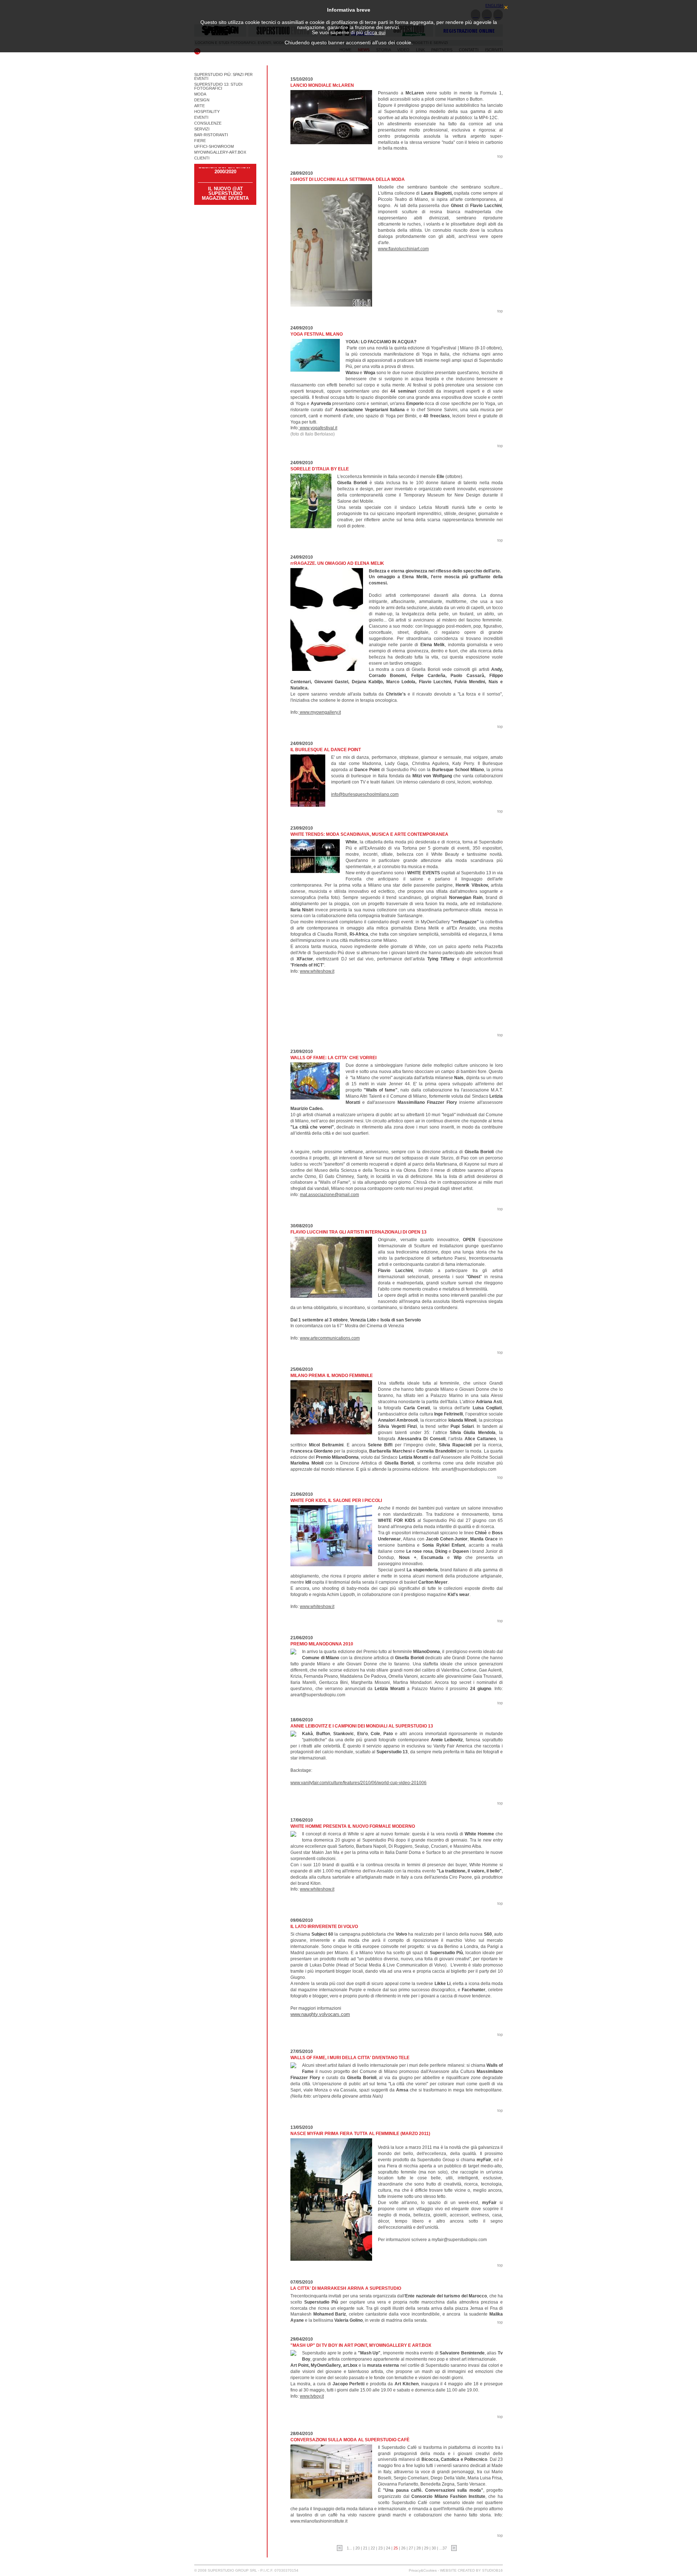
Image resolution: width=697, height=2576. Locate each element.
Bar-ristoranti (211, 135)
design (202, 100)
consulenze (208, 123)
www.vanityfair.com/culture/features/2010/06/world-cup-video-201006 (358, 1783)
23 (380, 2548)
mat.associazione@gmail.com (329, 1195)
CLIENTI (202, 158)
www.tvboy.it (312, 2396)
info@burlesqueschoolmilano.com (365, 794)
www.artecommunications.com (330, 1338)
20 (358, 2548)
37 (445, 2548)
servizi (202, 129)
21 (365, 2548)
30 (434, 2548)
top (500, 156)
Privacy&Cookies (423, 2570)
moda (200, 94)
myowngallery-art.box (220, 152)
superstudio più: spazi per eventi (223, 77)
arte (199, 106)
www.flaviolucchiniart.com (403, 249)
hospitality (207, 112)
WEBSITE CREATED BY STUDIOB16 (471, 2570)
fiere (200, 141)
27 (411, 2548)
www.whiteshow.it (317, 971)
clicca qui (375, 32)
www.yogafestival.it (318, 428)
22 (373, 2548)
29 (426, 2548)
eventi (201, 118)
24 (388, 2548)
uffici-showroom (214, 147)
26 (403, 2548)
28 (419, 2548)
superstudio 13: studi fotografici (218, 86)
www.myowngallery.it (320, 712)
